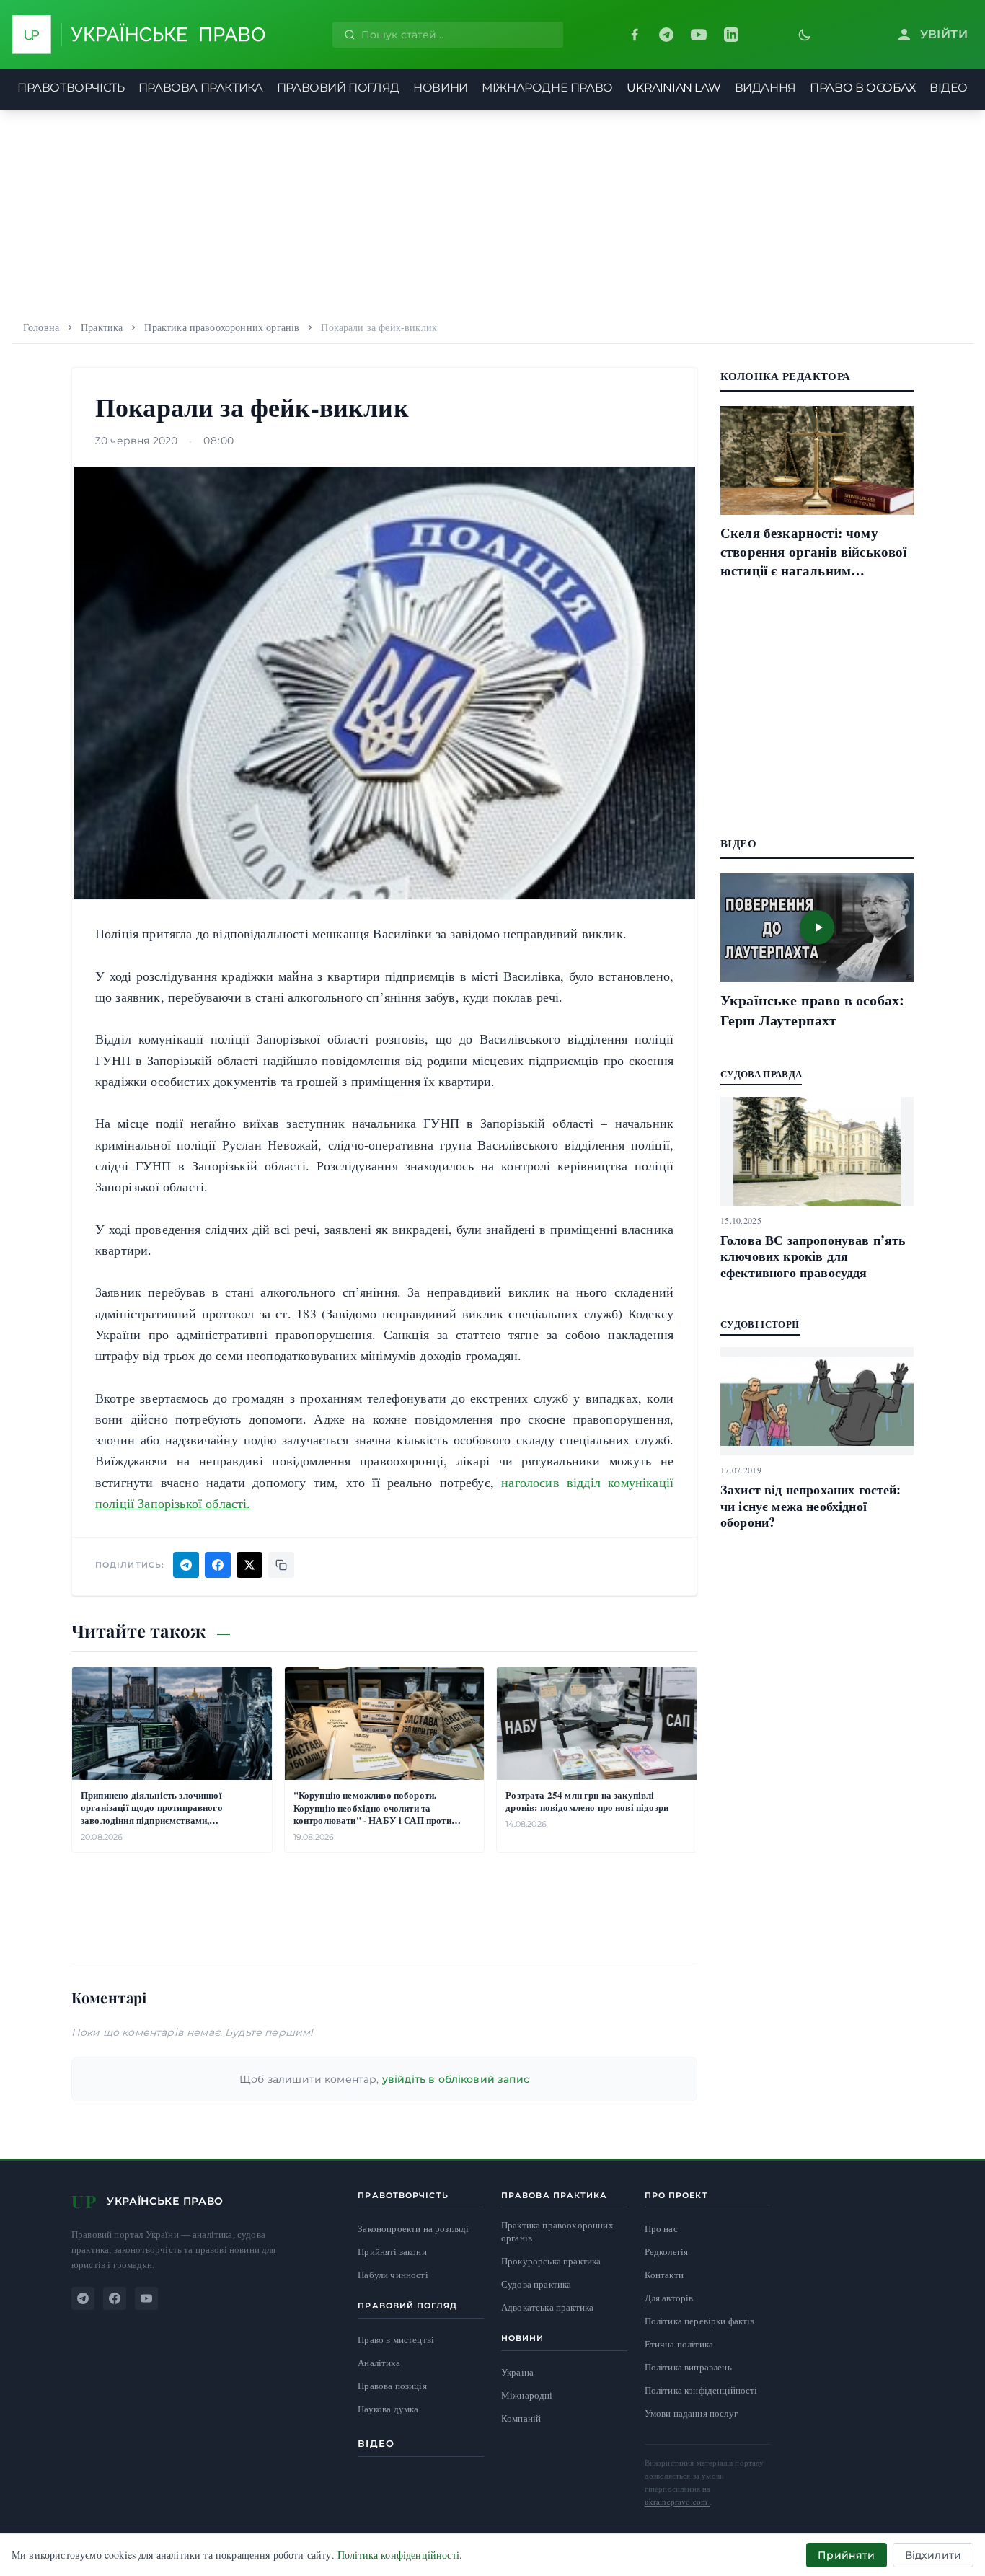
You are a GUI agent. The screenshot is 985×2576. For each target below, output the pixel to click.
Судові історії (760, 1324)
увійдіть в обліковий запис (456, 2079)
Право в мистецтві (396, 2340)
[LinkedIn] (731, 35)
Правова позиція (392, 2386)
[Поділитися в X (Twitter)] (249, 1565)
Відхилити (933, 2555)
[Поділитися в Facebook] (218, 1565)
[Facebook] (635, 35)
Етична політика (679, 2344)
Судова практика (536, 2284)
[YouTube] (699, 35)
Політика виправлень (688, 2367)
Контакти (664, 2275)
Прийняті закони (392, 2252)
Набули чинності (393, 2275)
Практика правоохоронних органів (222, 327)
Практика (102, 327)
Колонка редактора (785, 376)
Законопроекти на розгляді (413, 2229)
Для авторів (669, 2298)
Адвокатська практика (547, 2307)
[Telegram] (666, 35)
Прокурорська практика (551, 2261)
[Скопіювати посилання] (281, 1565)
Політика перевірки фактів (700, 2321)
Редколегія (667, 2251)
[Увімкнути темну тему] (805, 35)
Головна (41, 327)
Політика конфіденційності (701, 2390)
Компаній (521, 2418)
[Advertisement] (492, 211)
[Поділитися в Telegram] (186, 1565)
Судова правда (761, 1073)
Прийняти (846, 2555)
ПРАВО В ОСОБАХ (862, 88)
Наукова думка (388, 2409)
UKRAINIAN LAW (673, 88)
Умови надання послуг (691, 2413)
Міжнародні (527, 2395)
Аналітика (379, 2363)
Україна (517, 2372)
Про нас (661, 2228)
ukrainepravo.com (677, 2501)
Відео (376, 2443)
